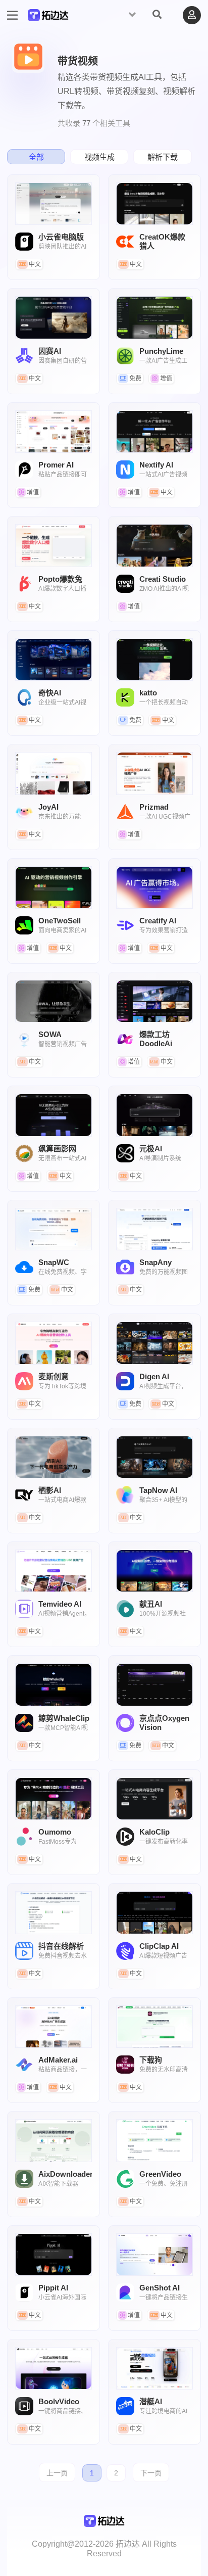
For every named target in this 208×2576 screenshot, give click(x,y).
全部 (36, 157)
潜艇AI (154, 2368)
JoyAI (54, 773)
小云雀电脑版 (54, 204)
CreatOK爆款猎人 (154, 204)
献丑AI (154, 1571)
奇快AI (54, 660)
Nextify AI (154, 432)
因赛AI (54, 317)
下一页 (151, 2473)
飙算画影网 (54, 1115)
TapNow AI (154, 1457)
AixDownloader (54, 2140)
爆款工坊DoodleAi (154, 1001)
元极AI (154, 1115)
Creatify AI (154, 887)
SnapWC (54, 1229)
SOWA (54, 1001)
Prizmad (154, 773)
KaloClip (154, 1799)
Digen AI (154, 1343)
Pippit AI (54, 2255)
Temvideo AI (54, 1571)
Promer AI (54, 432)
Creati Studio (154, 545)
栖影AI (54, 1457)
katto (154, 660)
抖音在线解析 (54, 1912)
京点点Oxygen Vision (154, 1684)
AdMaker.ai (54, 2027)
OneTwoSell (54, 887)
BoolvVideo (54, 2368)
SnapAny (154, 1229)
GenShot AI (154, 2255)
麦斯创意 (54, 1343)
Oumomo (54, 1799)
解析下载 (163, 157)
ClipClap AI (154, 1912)
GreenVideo (154, 2140)
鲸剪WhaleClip (54, 1684)
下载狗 (154, 2027)
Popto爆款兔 (54, 545)
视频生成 (99, 157)
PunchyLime (154, 317)
